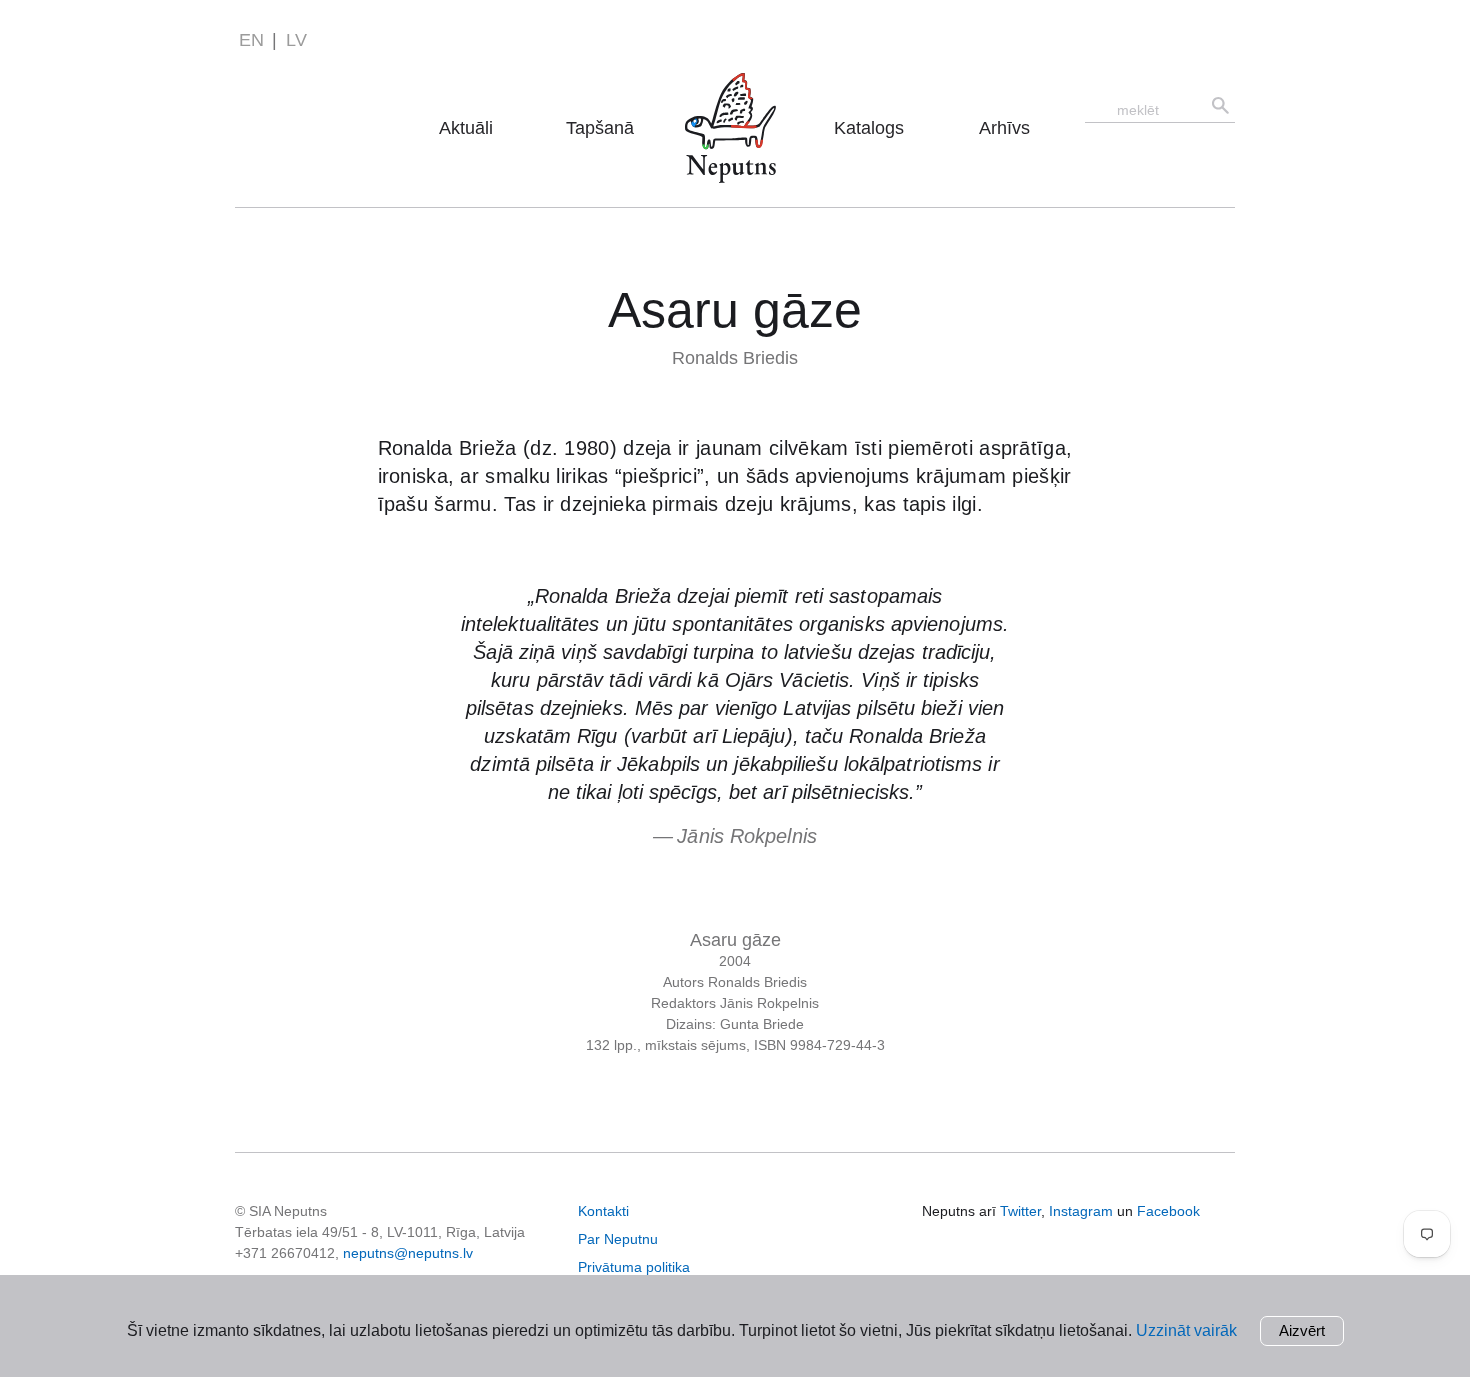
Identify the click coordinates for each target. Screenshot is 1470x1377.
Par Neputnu (736, 99)
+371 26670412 (285, 1253)
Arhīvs (1004, 128)
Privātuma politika (634, 1267)
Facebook (1168, 1211)
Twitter (1020, 1211)
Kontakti (603, 1211)
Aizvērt (1302, 1330)
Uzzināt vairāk (1186, 1330)
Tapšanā (600, 128)
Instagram (1081, 1211)
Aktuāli (466, 128)
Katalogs (869, 128)
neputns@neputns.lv (408, 1253)
